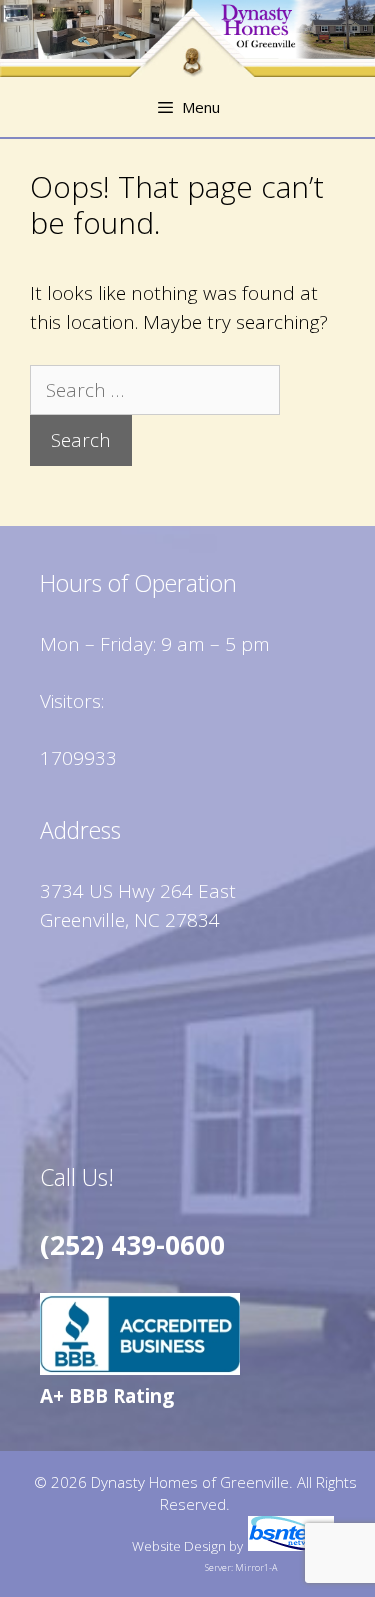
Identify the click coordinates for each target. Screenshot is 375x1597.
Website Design (179, 1546)
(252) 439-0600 (132, 1245)
